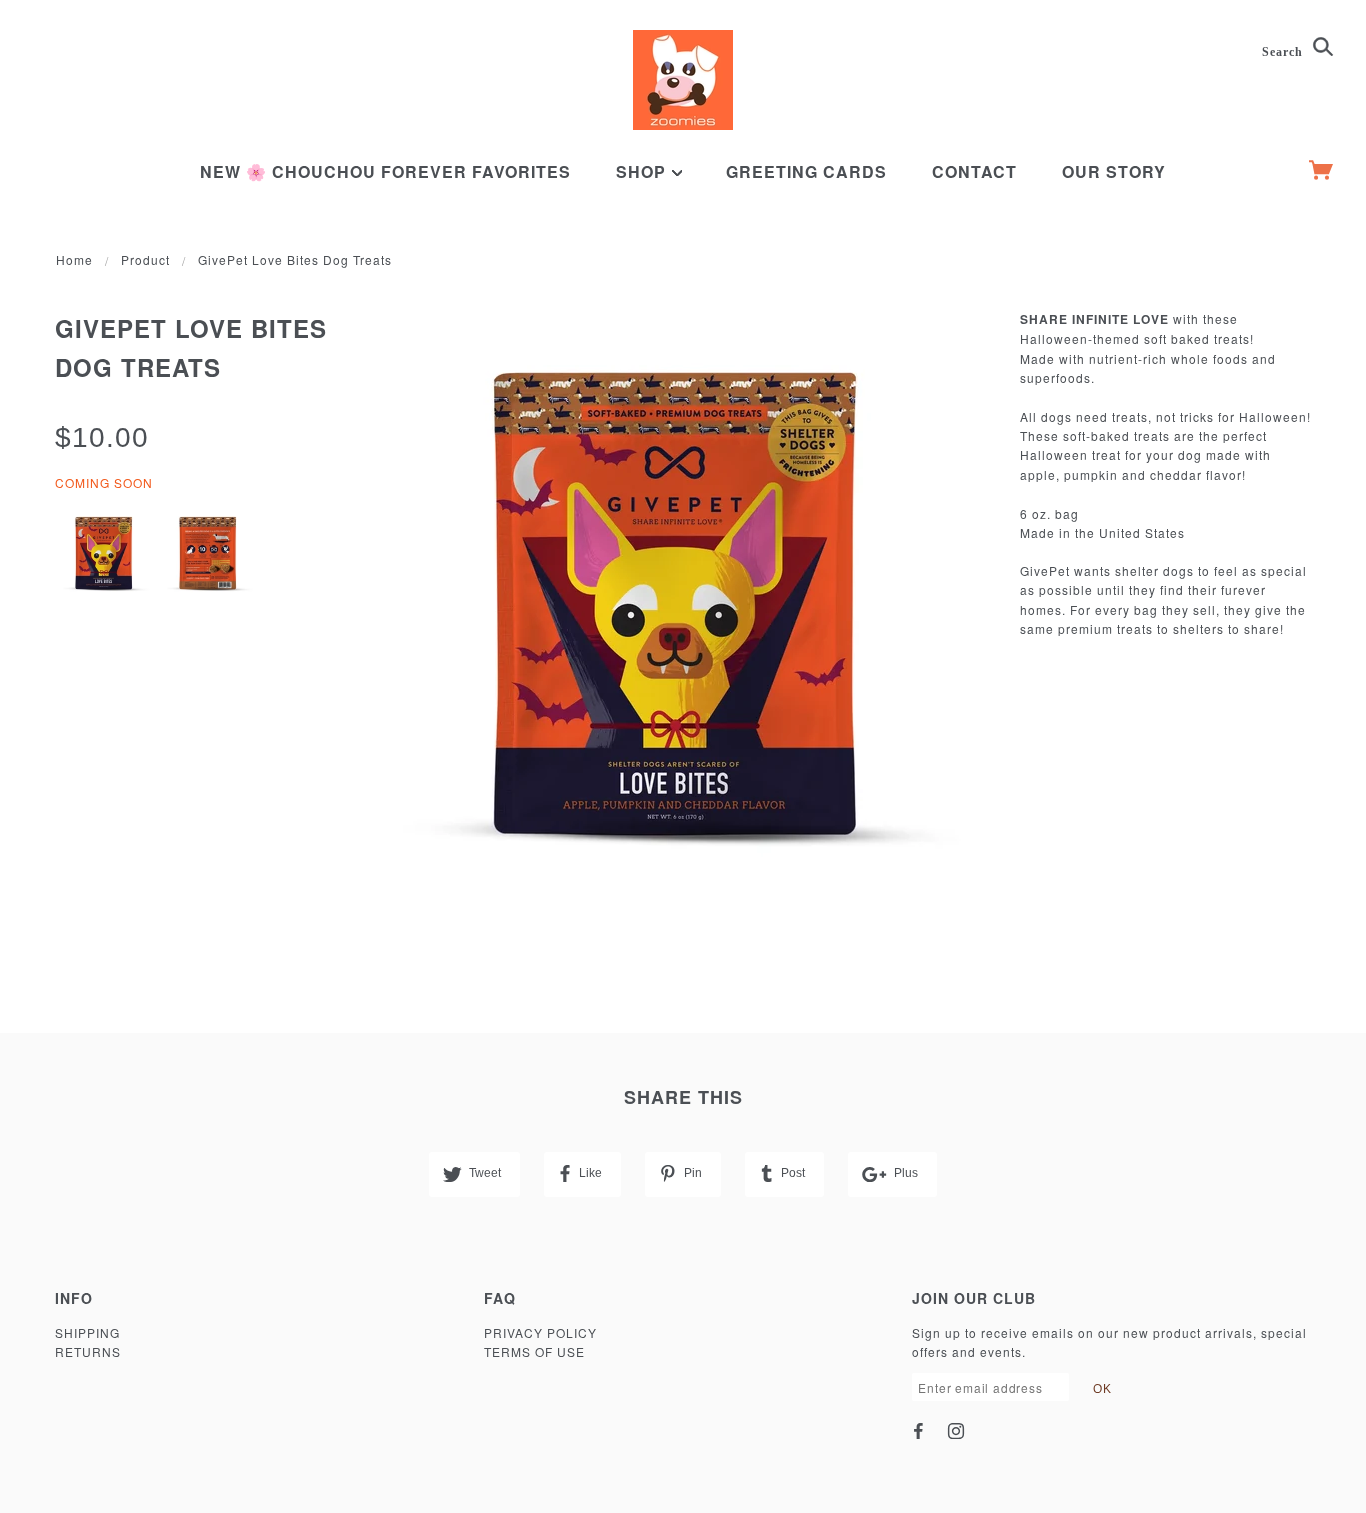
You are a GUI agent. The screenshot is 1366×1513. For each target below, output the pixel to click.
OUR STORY (1114, 171)
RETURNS (88, 1351)
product (145, 259)
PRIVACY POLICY (540, 1332)
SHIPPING (87, 1332)
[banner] (683, 80)
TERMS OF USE (534, 1351)
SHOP (643, 171)
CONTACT (974, 171)
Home (74, 259)
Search (1284, 52)
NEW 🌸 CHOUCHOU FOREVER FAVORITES (385, 171)
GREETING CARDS (806, 171)
